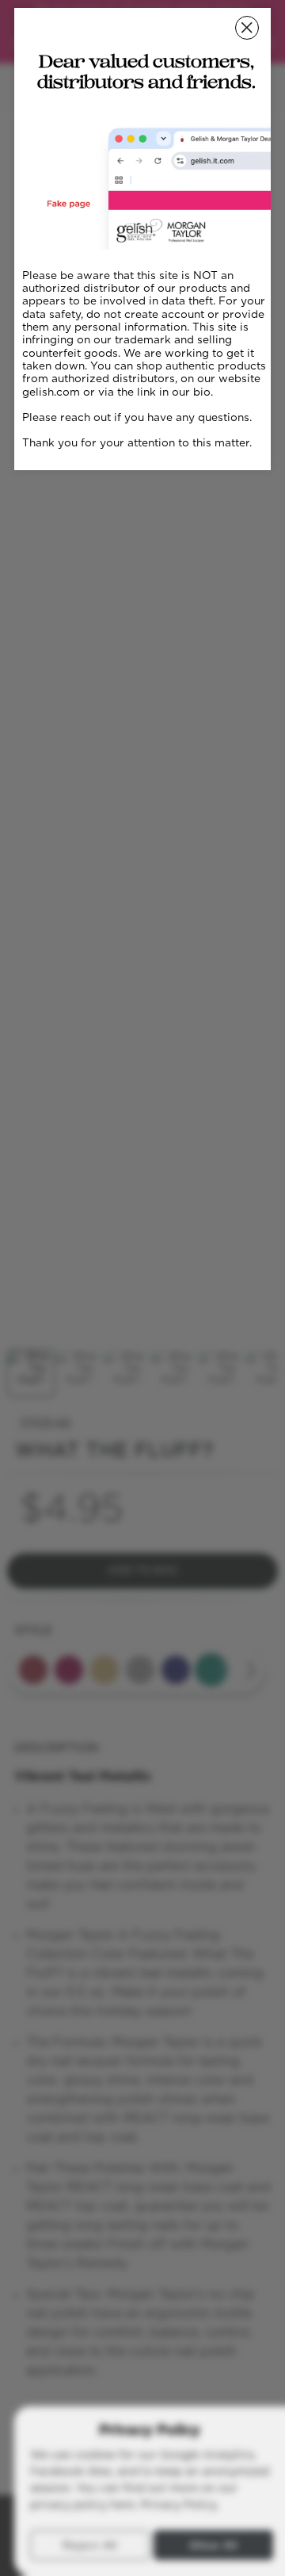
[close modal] (247, 28)
